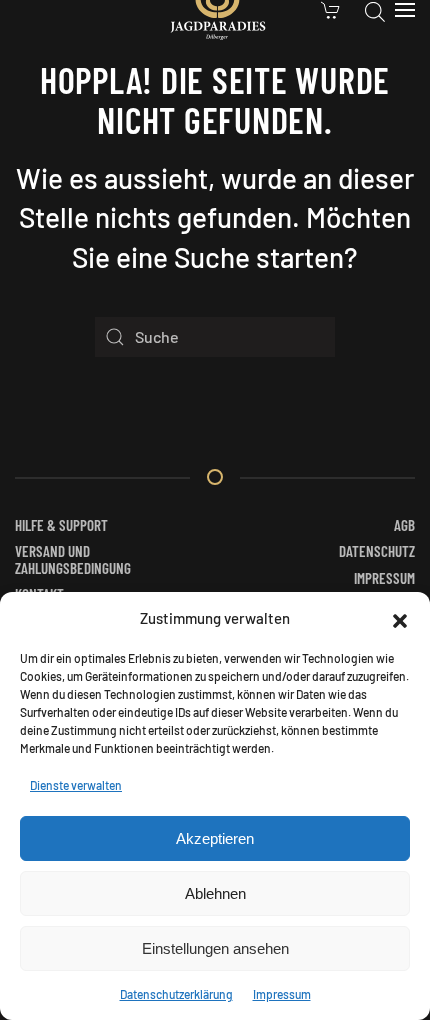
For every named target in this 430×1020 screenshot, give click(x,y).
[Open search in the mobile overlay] (375, 10)
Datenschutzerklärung (176, 994)
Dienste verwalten (76, 785)
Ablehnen (215, 893)
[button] (400, 618)
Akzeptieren (215, 838)
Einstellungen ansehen (215, 948)
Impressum (282, 994)
